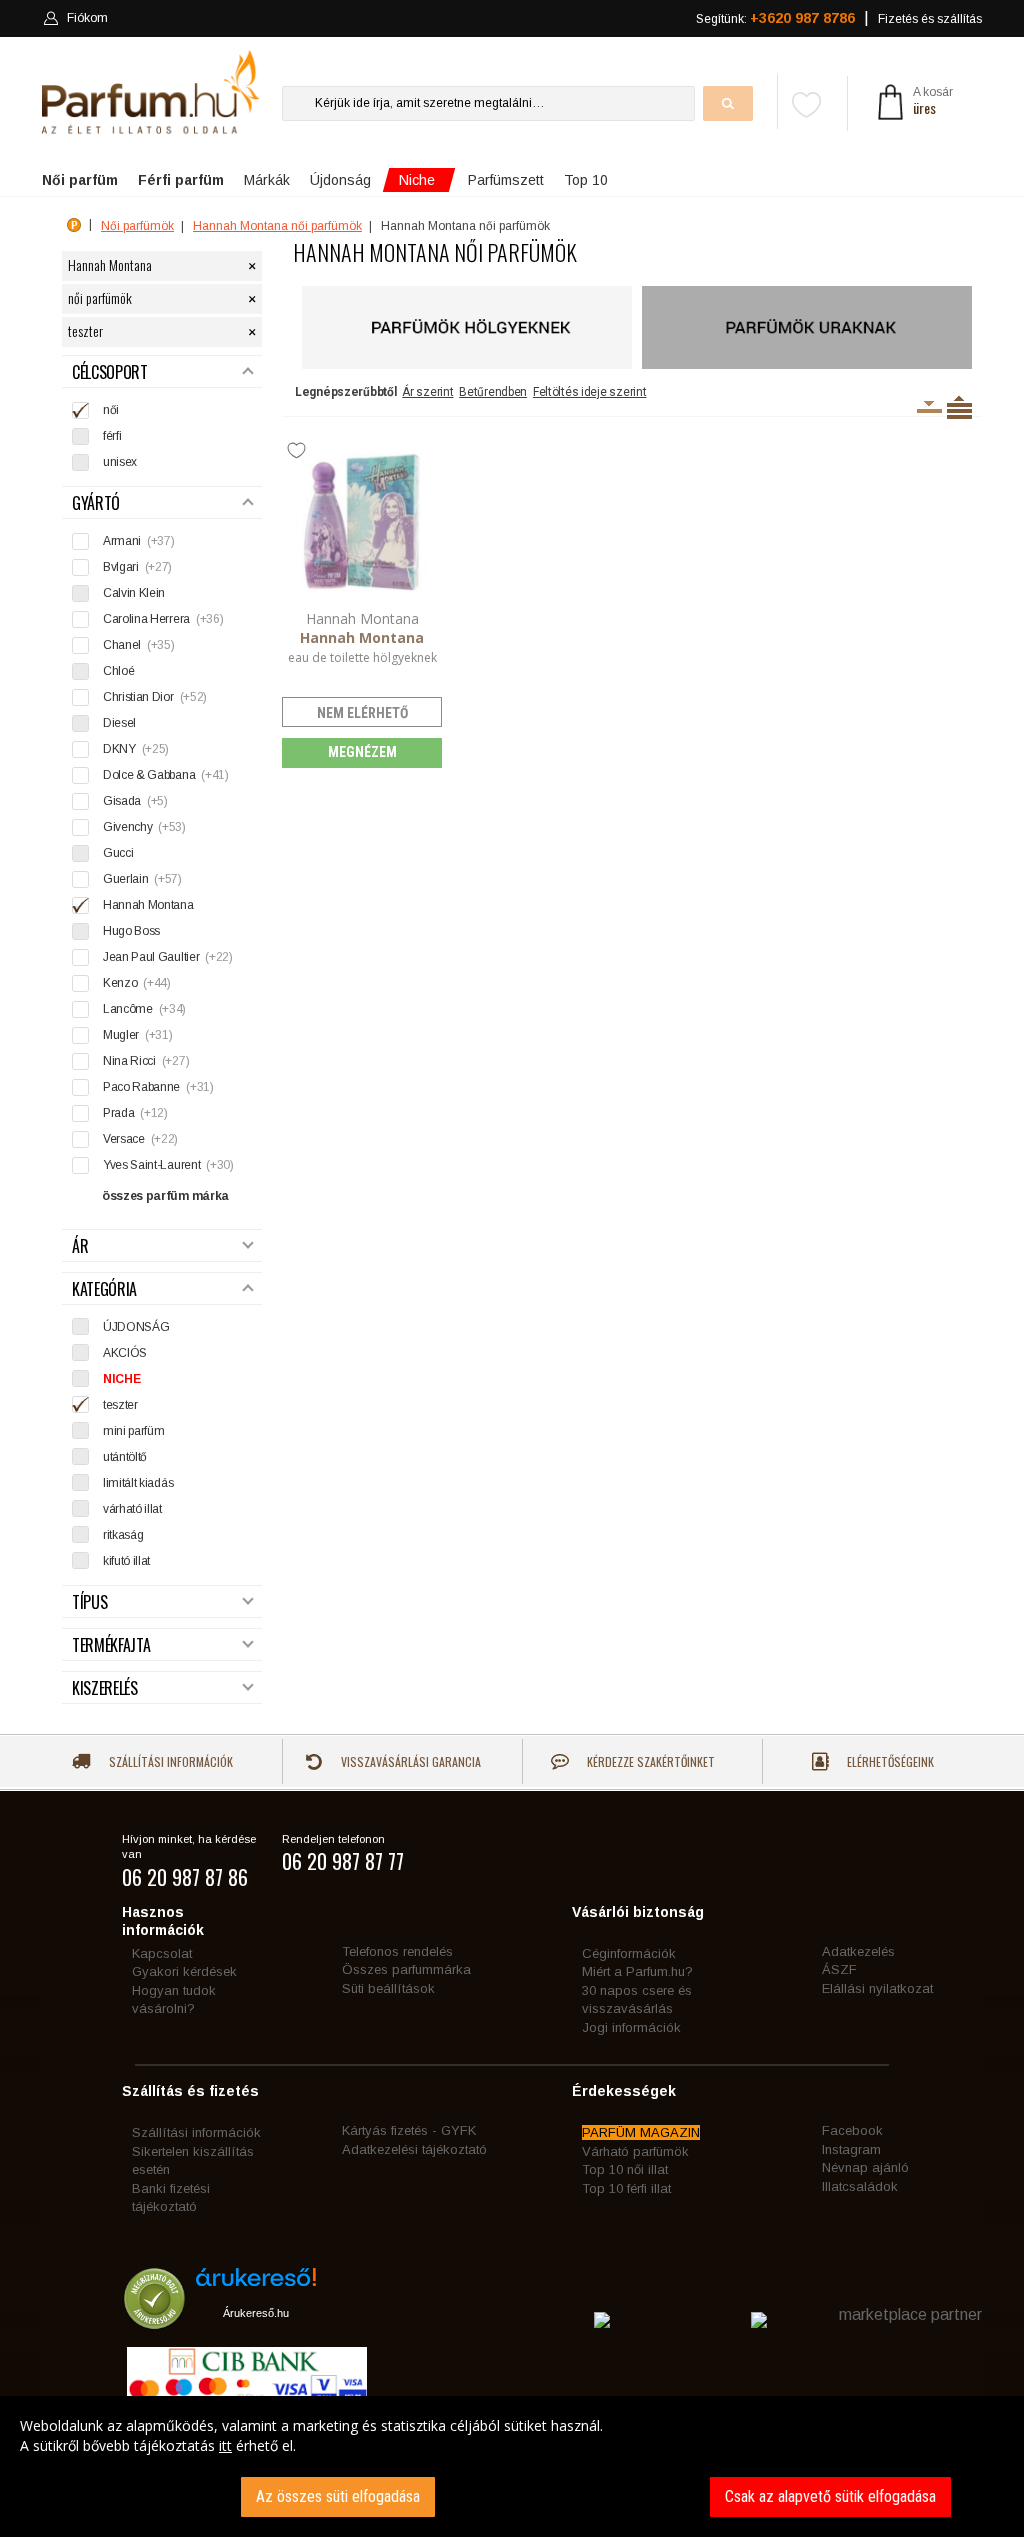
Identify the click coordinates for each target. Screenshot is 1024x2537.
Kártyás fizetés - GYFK (409, 2130)
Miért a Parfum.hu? (637, 1971)
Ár (80, 1246)
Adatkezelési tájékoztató (414, 2149)
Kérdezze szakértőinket (649, 1761)
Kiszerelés (105, 1688)
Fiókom (87, 18)
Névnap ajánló (865, 2167)
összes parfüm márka (165, 1196)
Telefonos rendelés (397, 1951)
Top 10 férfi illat (626, 2188)
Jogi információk (631, 2027)
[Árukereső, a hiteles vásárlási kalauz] (154, 2319)
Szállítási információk (169, 1761)
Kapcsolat (162, 1953)
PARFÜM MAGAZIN (641, 2132)
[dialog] (512, 2466)
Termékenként (959, 407)
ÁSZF (839, 1969)
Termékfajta (111, 1645)
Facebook (852, 2130)
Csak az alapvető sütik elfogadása (830, 2496)
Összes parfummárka (406, 1969)
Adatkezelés (858, 1951)
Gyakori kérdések (184, 1971)
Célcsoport (110, 372)
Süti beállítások (388, 1988)
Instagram (851, 2149)
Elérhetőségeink (889, 1761)
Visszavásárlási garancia (409, 1761)
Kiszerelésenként (929, 407)
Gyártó (96, 503)
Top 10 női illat (625, 2169)
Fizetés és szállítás (930, 19)
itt (225, 2445)
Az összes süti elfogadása (338, 2496)
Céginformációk (629, 1953)
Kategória (104, 1289)
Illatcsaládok (860, 2186)
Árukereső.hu (256, 2313)
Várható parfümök (635, 2151)
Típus (89, 1602)
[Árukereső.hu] (256, 2284)
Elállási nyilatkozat (877, 1988)
